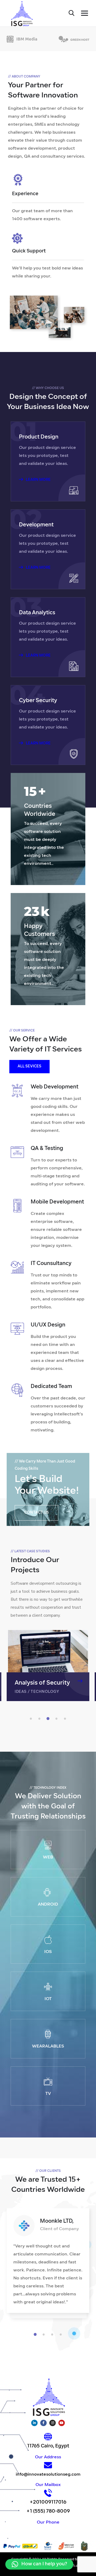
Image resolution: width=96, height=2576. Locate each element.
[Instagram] (53, 2423)
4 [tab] (57, 1719)
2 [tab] (40, 1719)
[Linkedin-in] (34, 2423)
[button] (39, 2564)
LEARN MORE (38, 480)
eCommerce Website (44, 1683)
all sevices (29, 1066)
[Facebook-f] (43, 2423)
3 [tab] (49, 1719)
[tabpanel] (48, 1666)
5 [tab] (66, 1719)
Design (22, 1692)
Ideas (40, 1692)
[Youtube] (62, 2423)
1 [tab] (32, 1719)
